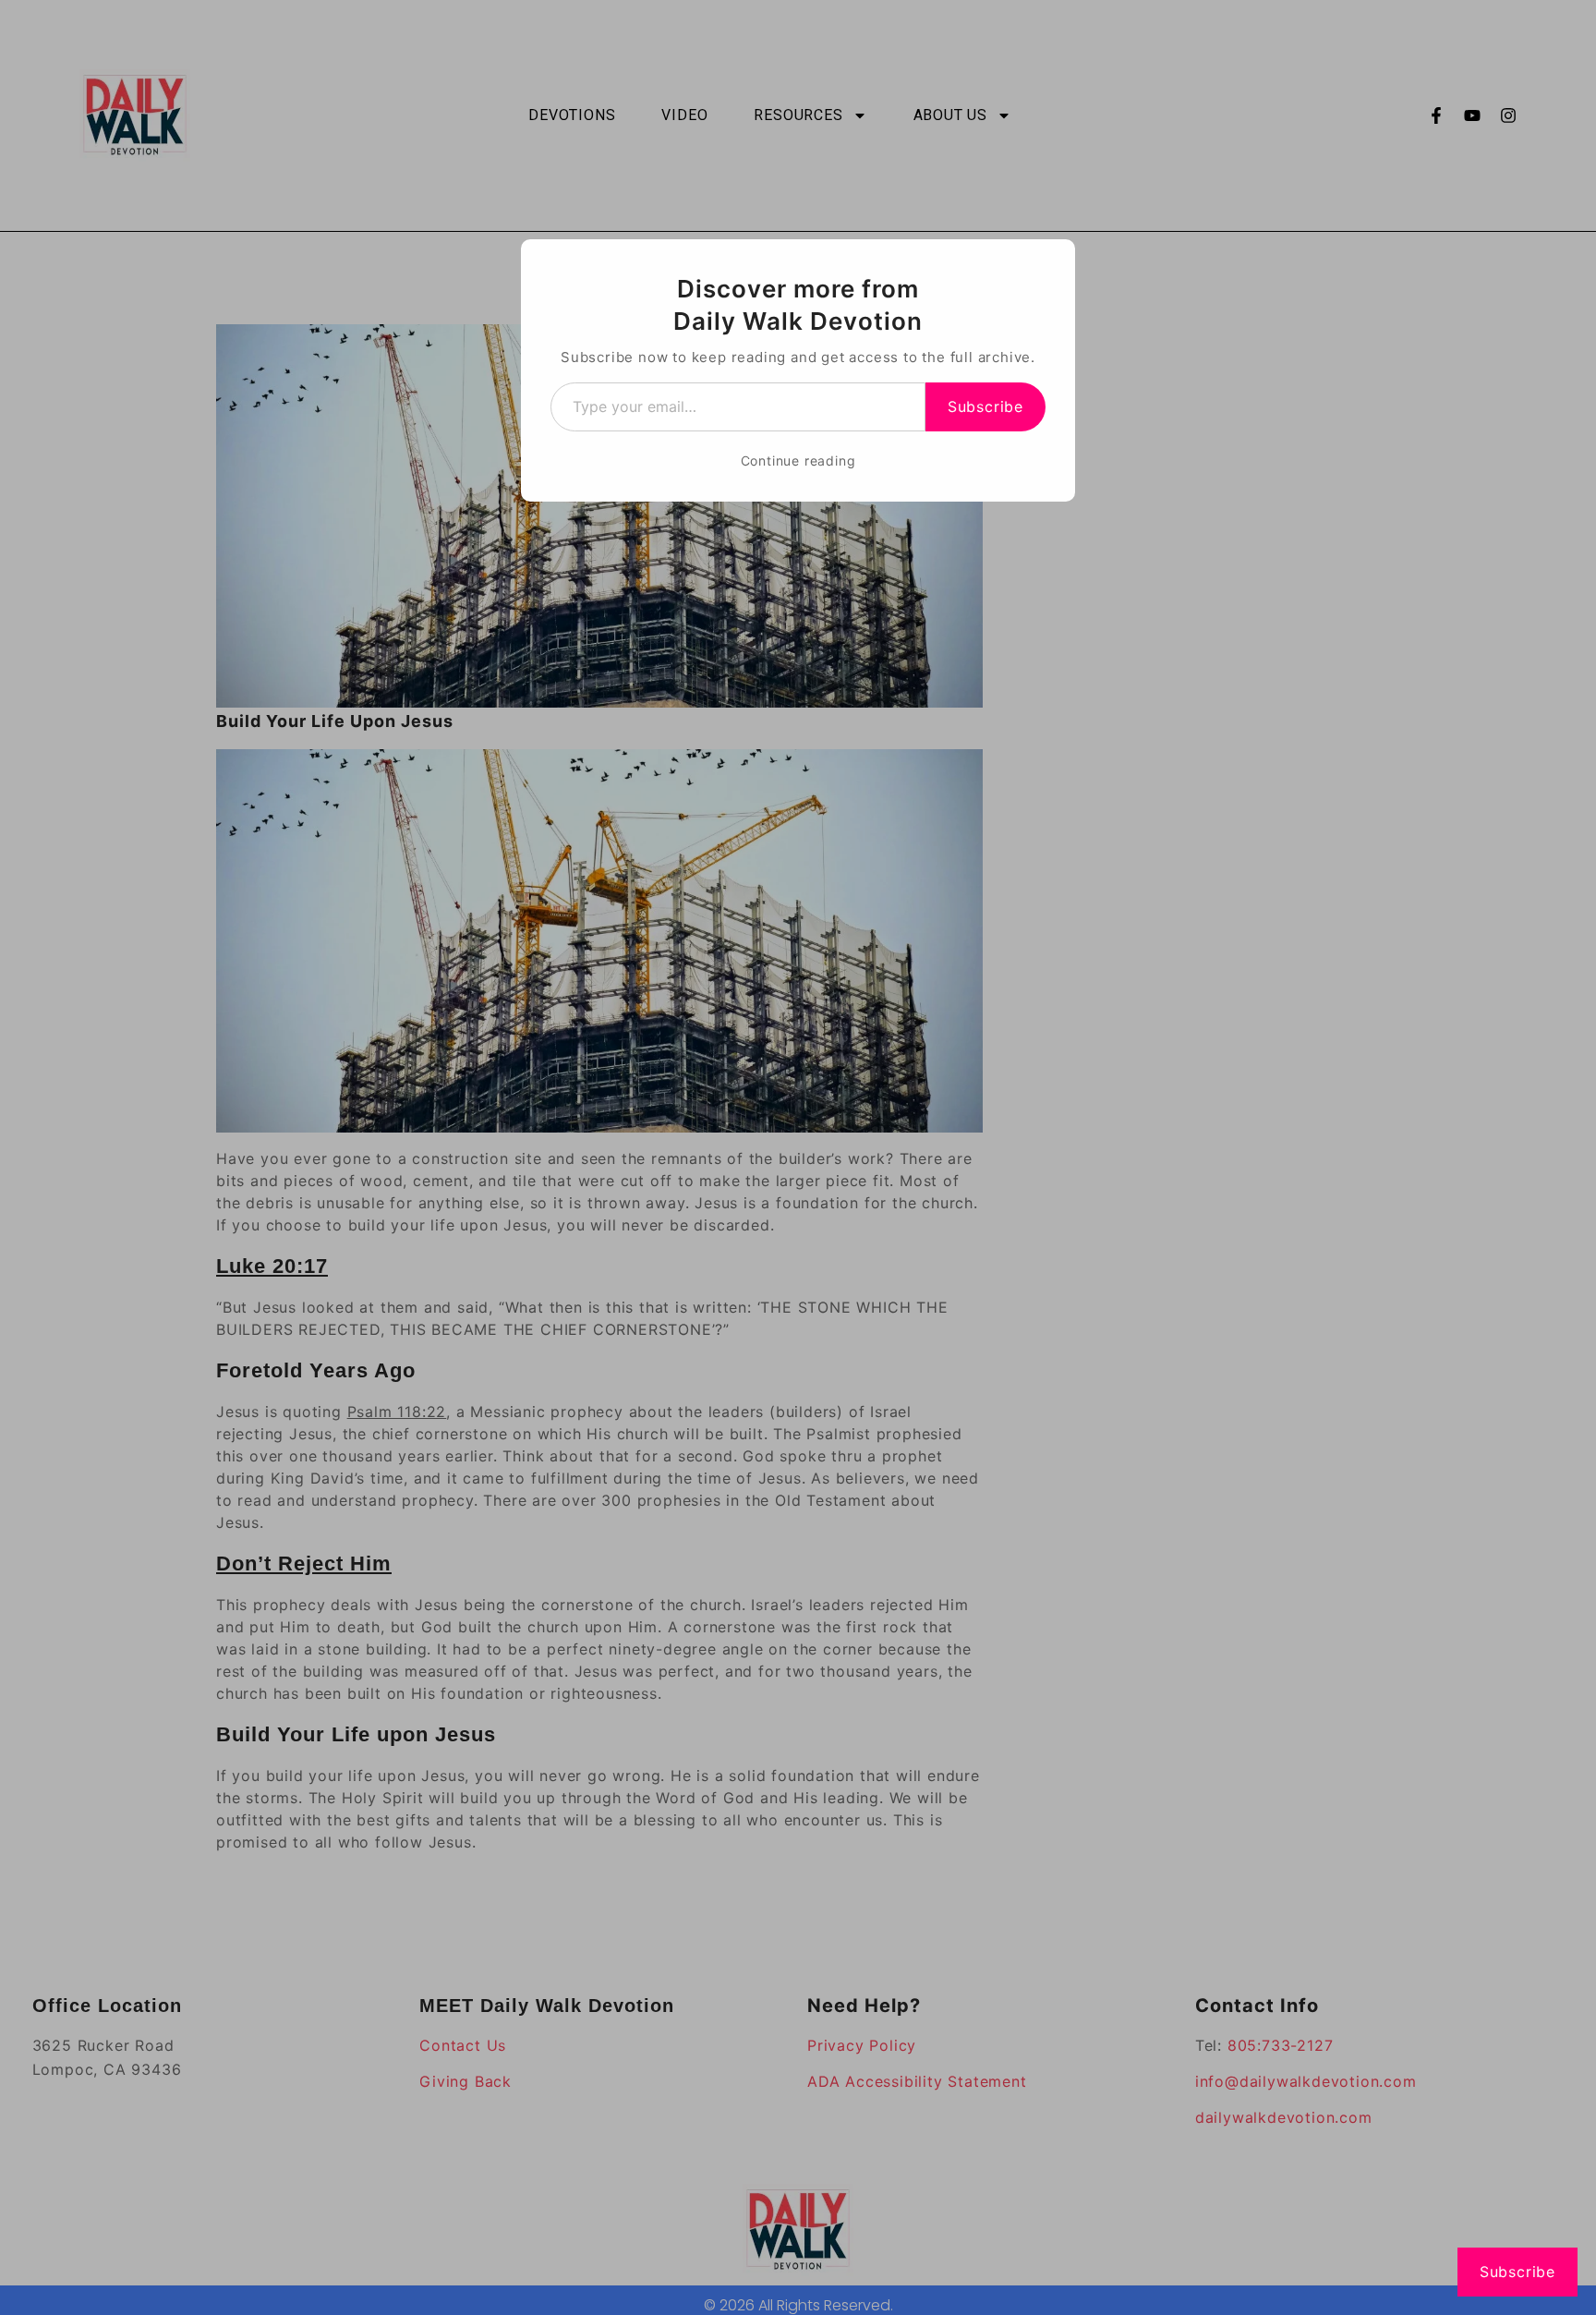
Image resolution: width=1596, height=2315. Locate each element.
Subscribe (985, 406)
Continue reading (798, 461)
